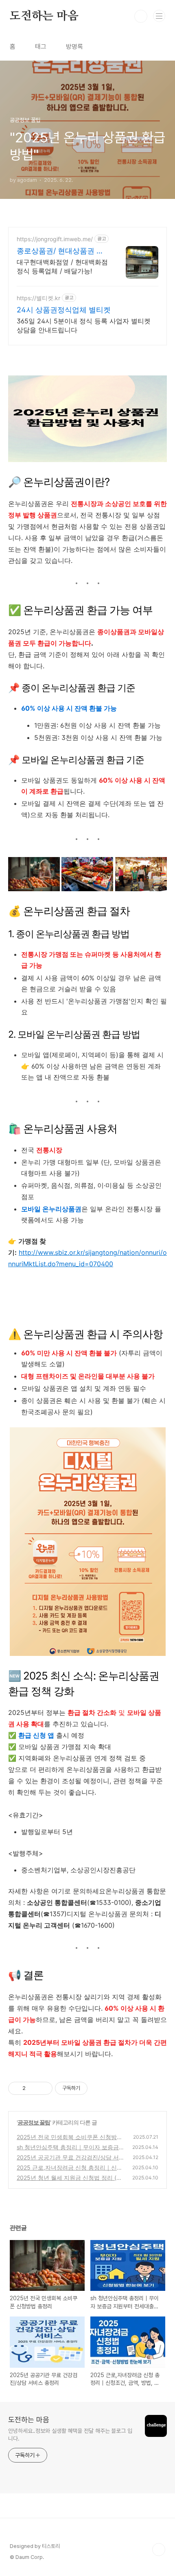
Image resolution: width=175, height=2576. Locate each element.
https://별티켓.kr (38, 298)
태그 (41, 47)
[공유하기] (33, 2088)
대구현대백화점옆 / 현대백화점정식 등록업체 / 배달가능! (62, 266)
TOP (159, 2550)
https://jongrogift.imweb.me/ (55, 239)
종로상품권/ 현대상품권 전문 (60, 251)
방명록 (74, 47)
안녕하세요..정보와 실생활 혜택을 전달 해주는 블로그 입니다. (70, 2435)
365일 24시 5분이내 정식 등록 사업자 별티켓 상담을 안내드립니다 (84, 325)
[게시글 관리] (43, 2088)
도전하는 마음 (44, 16)
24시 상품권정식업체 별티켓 (64, 310)
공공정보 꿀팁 (34, 2122)
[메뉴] (159, 16)
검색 (141, 16)
